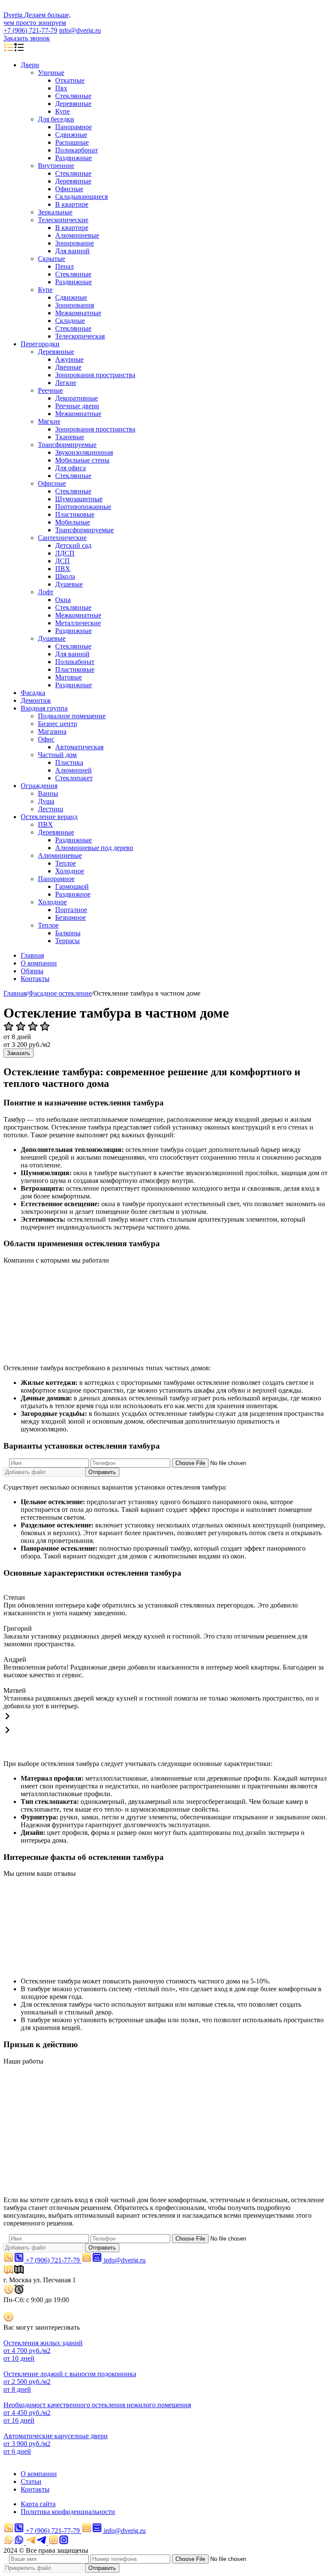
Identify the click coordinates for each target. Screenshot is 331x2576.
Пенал (64, 266)
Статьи (31, 2481)
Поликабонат (75, 662)
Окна (63, 600)
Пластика (69, 762)
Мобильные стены (82, 460)
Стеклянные (73, 96)
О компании (39, 963)
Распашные (72, 142)
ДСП (62, 561)
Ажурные (69, 359)
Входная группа (44, 708)
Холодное (70, 871)
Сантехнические (62, 538)
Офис (46, 739)
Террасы (67, 941)
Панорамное (73, 127)
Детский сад (73, 545)
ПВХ (63, 569)
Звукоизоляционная (84, 452)
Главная (32, 955)
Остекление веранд (49, 817)
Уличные (51, 73)
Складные (70, 321)
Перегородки (40, 344)
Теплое (66, 863)
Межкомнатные (78, 313)
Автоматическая (79, 747)
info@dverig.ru (80, 30)
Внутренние (56, 166)
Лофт (46, 592)
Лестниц (51, 809)
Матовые (69, 677)
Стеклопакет (74, 778)
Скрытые (52, 259)
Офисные (69, 189)
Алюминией (73, 770)
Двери (30, 65)
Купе (62, 111)
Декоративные (77, 398)
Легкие (66, 383)
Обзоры (32, 971)
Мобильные (73, 522)
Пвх (61, 88)
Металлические (78, 623)
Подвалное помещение (72, 716)
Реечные (50, 390)
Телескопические (63, 220)
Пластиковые (75, 514)
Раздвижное (73, 894)
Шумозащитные (79, 499)
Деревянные (73, 104)
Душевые (69, 584)
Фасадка (33, 693)
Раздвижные (73, 158)
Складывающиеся (81, 197)
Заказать (19, 1053)
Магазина (52, 731)
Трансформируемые (67, 445)
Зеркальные (55, 212)
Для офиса (70, 468)
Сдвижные (71, 135)
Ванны (48, 793)
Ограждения (39, 786)
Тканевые (70, 437)
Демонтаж (36, 700)
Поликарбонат (77, 150)
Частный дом (57, 755)
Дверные (68, 367)
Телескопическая (80, 336)
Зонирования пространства (95, 375)
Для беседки (56, 119)
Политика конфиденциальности (68, 2512)
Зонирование (75, 243)
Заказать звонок (27, 38)
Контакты (35, 979)
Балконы (68, 933)
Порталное (71, 910)
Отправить (102, 1472)
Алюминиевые (77, 235)
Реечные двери (77, 406)
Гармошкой (72, 886)
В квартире (72, 204)
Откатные (70, 80)
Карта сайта (38, 2504)
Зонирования (75, 305)
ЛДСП (65, 553)
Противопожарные (83, 507)
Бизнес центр (58, 724)
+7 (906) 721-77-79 (30, 30)
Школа (65, 576)
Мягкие (49, 421)
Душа (46, 801)
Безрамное (70, 917)
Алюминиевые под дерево (94, 848)
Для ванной (72, 251)
